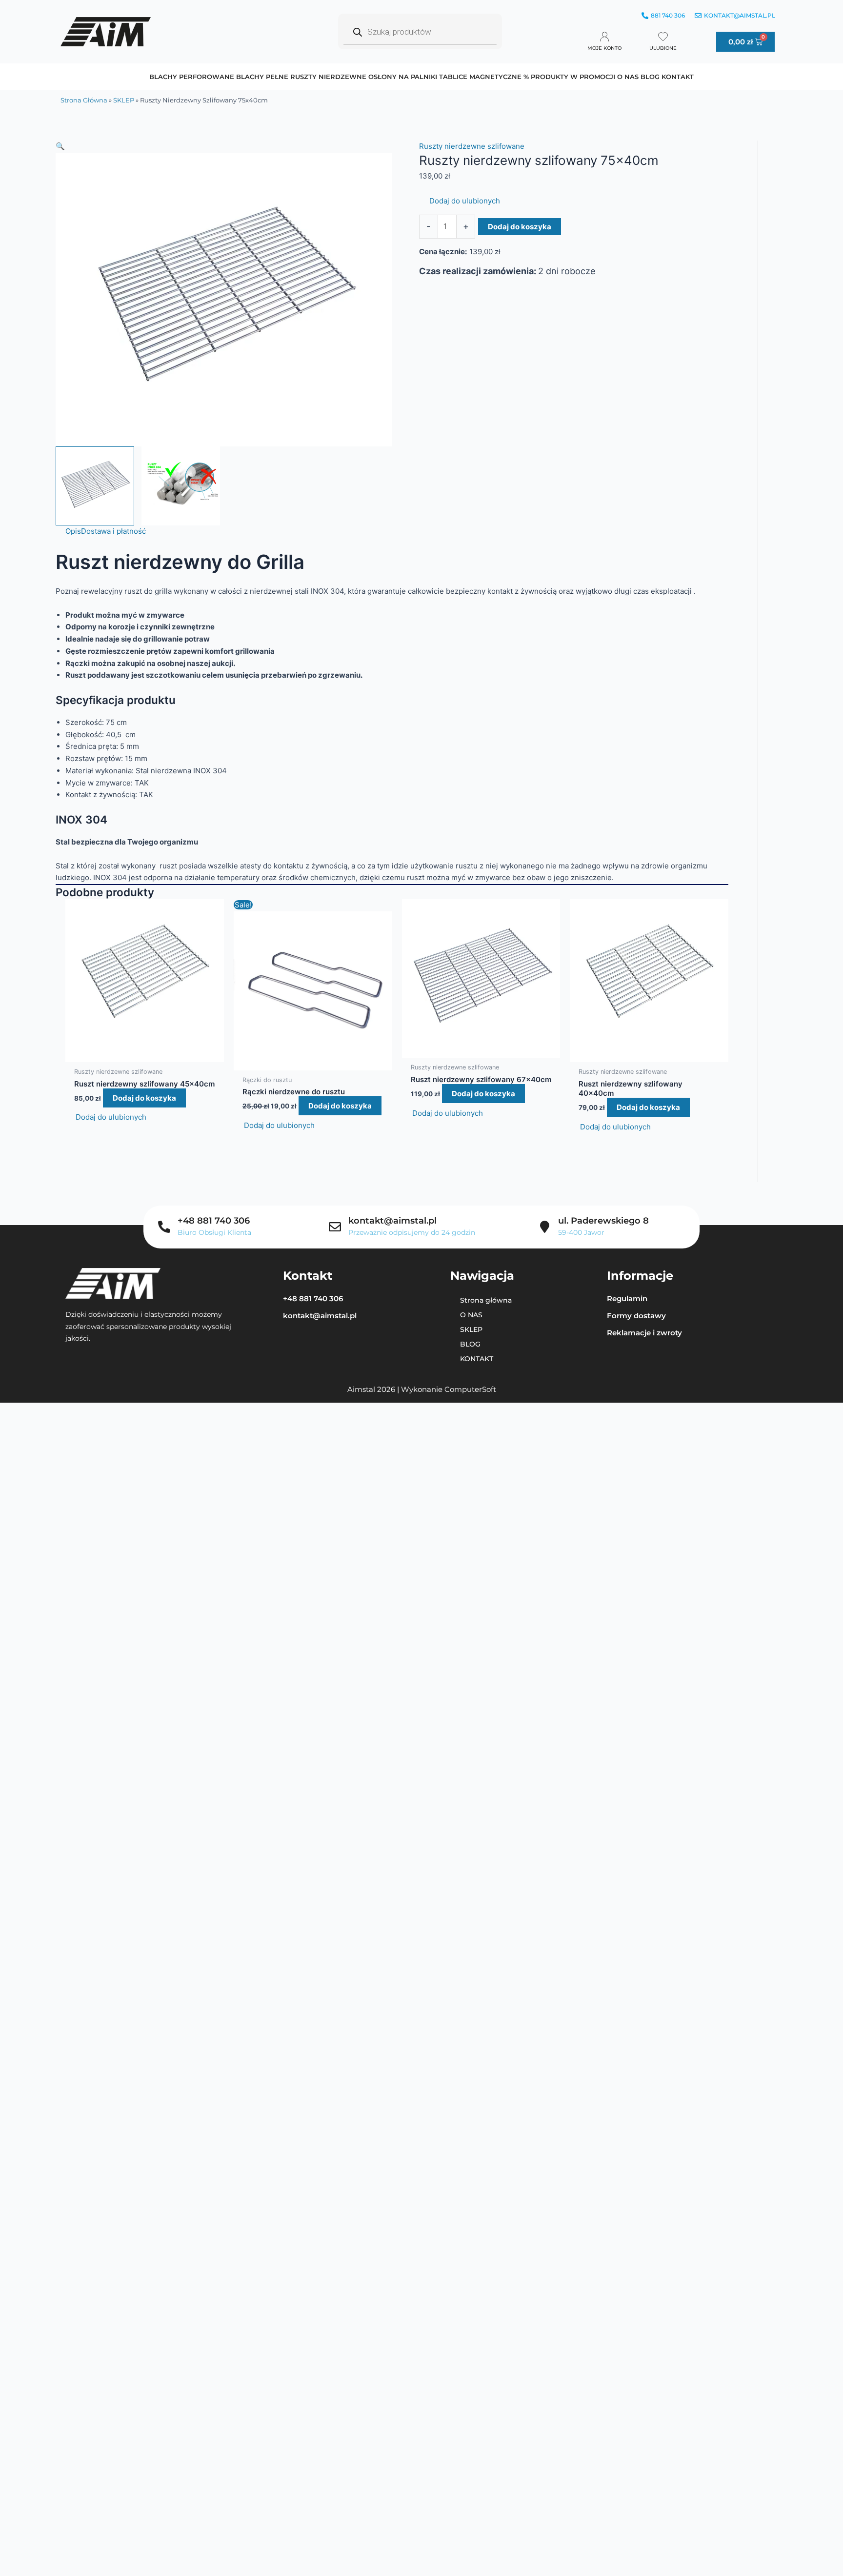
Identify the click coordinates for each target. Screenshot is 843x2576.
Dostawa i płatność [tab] (113, 531)
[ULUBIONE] (663, 37)
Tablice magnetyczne (480, 77)
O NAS (628, 77)
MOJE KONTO (604, 48)
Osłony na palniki (403, 77)
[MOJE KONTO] (604, 37)
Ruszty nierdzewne (328, 77)
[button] (224, 147)
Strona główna (84, 100)
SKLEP (124, 100)
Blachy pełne (262, 77)
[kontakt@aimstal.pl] (335, 1227)
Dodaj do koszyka (520, 227)
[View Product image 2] (181, 486)
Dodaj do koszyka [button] (144, 1098)
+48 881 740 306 (214, 1221)
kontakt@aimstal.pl (392, 1221)
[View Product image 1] (95, 486)
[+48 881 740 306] (164, 1227)
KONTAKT (678, 77)
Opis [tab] (73, 531)
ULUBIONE (663, 48)
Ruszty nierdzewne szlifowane (472, 146)
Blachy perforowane (192, 77)
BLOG (650, 77)
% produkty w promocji (569, 77)
